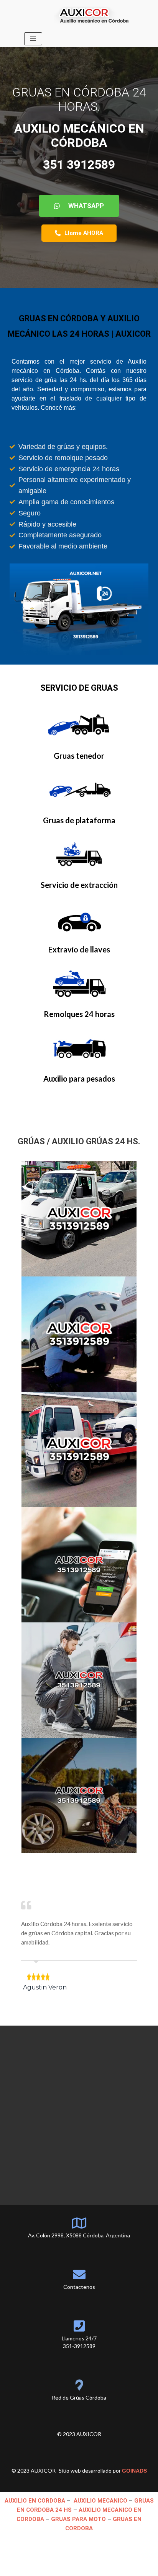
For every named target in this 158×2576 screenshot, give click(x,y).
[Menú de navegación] (33, 39)
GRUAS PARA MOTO (79, 2501)
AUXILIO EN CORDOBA (35, 2482)
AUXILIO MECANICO (100, 2482)
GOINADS (134, 2452)
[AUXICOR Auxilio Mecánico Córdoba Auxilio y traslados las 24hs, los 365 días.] (94, 15)
